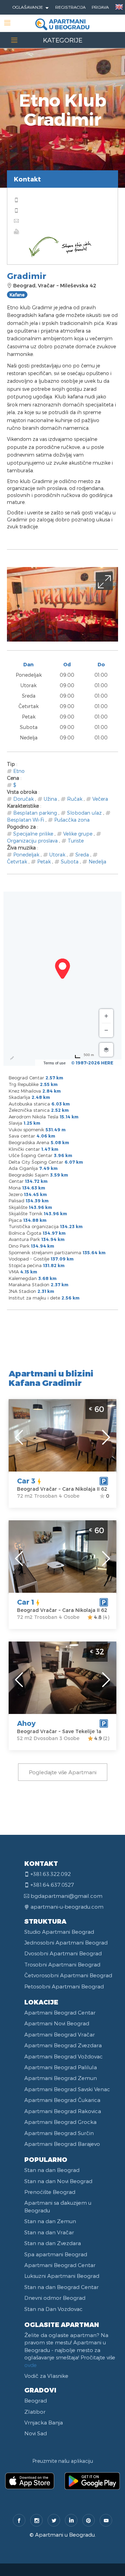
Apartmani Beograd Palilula (61, 2067)
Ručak (75, 799)
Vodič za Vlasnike (46, 2376)
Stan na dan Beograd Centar (61, 2287)
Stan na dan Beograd (52, 2170)
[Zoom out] (106, 1030)
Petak (44, 862)
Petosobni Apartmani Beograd (64, 1986)
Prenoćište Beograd (50, 2192)
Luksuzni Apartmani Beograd (62, 2276)
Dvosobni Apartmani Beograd (63, 1953)
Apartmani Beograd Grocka (60, 2122)
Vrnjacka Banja (44, 2422)
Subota (70, 862)
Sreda (82, 855)
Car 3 (26, 1481)
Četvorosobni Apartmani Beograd (68, 1975)
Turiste (76, 841)
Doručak (23, 799)
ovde (31, 2365)
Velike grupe (78, 834)
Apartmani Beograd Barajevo (62, 2144)
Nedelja (97, 862)
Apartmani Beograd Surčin (59, 2133)
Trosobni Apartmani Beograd (62, 1964)
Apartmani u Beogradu (65, 2535)
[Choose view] (106, 1050)
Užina (50, 799)
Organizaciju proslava (32, 841)
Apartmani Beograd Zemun (61, 2078)
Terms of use (55, 1063)
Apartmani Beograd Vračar (60, 2034)
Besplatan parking (35, 813)
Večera (100, 799)
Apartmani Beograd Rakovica (63, 2111)
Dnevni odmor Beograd (55, 2298)
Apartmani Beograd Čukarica (62, 2100)
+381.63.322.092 (51, 1874)
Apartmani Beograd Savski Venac (67, 2089)
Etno (19, 771)
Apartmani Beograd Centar (60, 2012)
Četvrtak (17, 862)
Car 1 (26, 1602)
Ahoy (26, 1723)
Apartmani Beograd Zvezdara (63, 2045)
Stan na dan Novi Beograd (58, 2181)
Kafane (17, 295)
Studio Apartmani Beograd (59, 1932)
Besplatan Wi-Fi (26, 820)
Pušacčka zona (72, 820)
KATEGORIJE (63, 40)
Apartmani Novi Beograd (57, 2023)
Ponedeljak (26, 855)
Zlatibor (35, 2412)
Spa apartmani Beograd (56, 2254)
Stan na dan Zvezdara (53, 2243)
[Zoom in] (106, 1016)
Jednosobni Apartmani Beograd (66, 1942)
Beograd (36, 2400)
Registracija (70, 7)
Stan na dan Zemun (50, 2221)
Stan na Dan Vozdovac (53, 2309)
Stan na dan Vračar (49, 2232)
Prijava (100, 7)
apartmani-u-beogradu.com (67, 1907)
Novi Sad (36, 2433)
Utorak (57, 855)
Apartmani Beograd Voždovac (64, 2056)
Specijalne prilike (33, 834)
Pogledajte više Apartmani (63, 1772)
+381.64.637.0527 (52, 1885)
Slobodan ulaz (84, 813)
